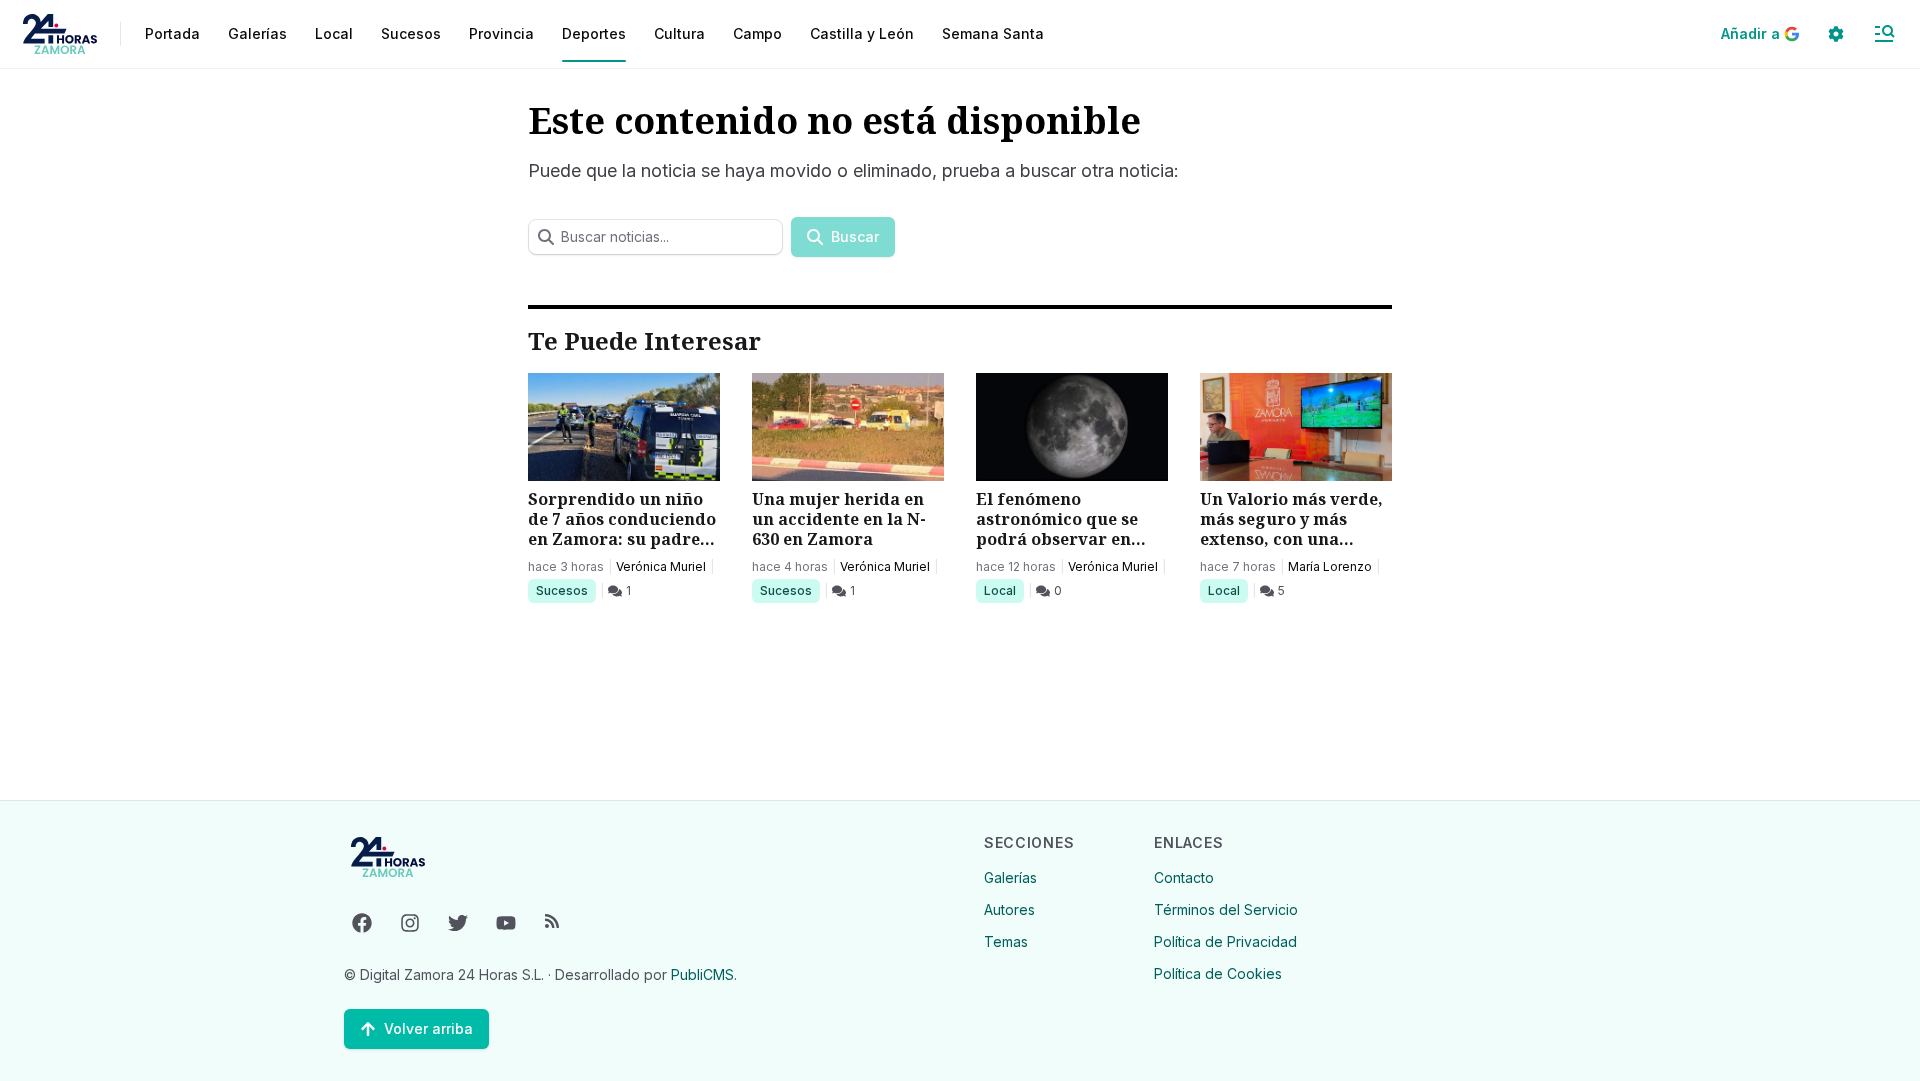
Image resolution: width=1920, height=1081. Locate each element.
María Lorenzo (1330, 566)
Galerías (257, 33)
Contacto (1184, 877)
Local (1003, 590)
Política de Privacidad (1225, 941)
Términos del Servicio (1226, 909)
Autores (1009, 909)
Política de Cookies (1218, 973)
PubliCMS (702, 974)
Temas (1006, 941)
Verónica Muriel (661, 566)
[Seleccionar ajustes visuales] (1836, 34)
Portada (172, 33)
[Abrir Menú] (1884, 34)
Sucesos (565, 590)
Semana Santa (993, 33)
